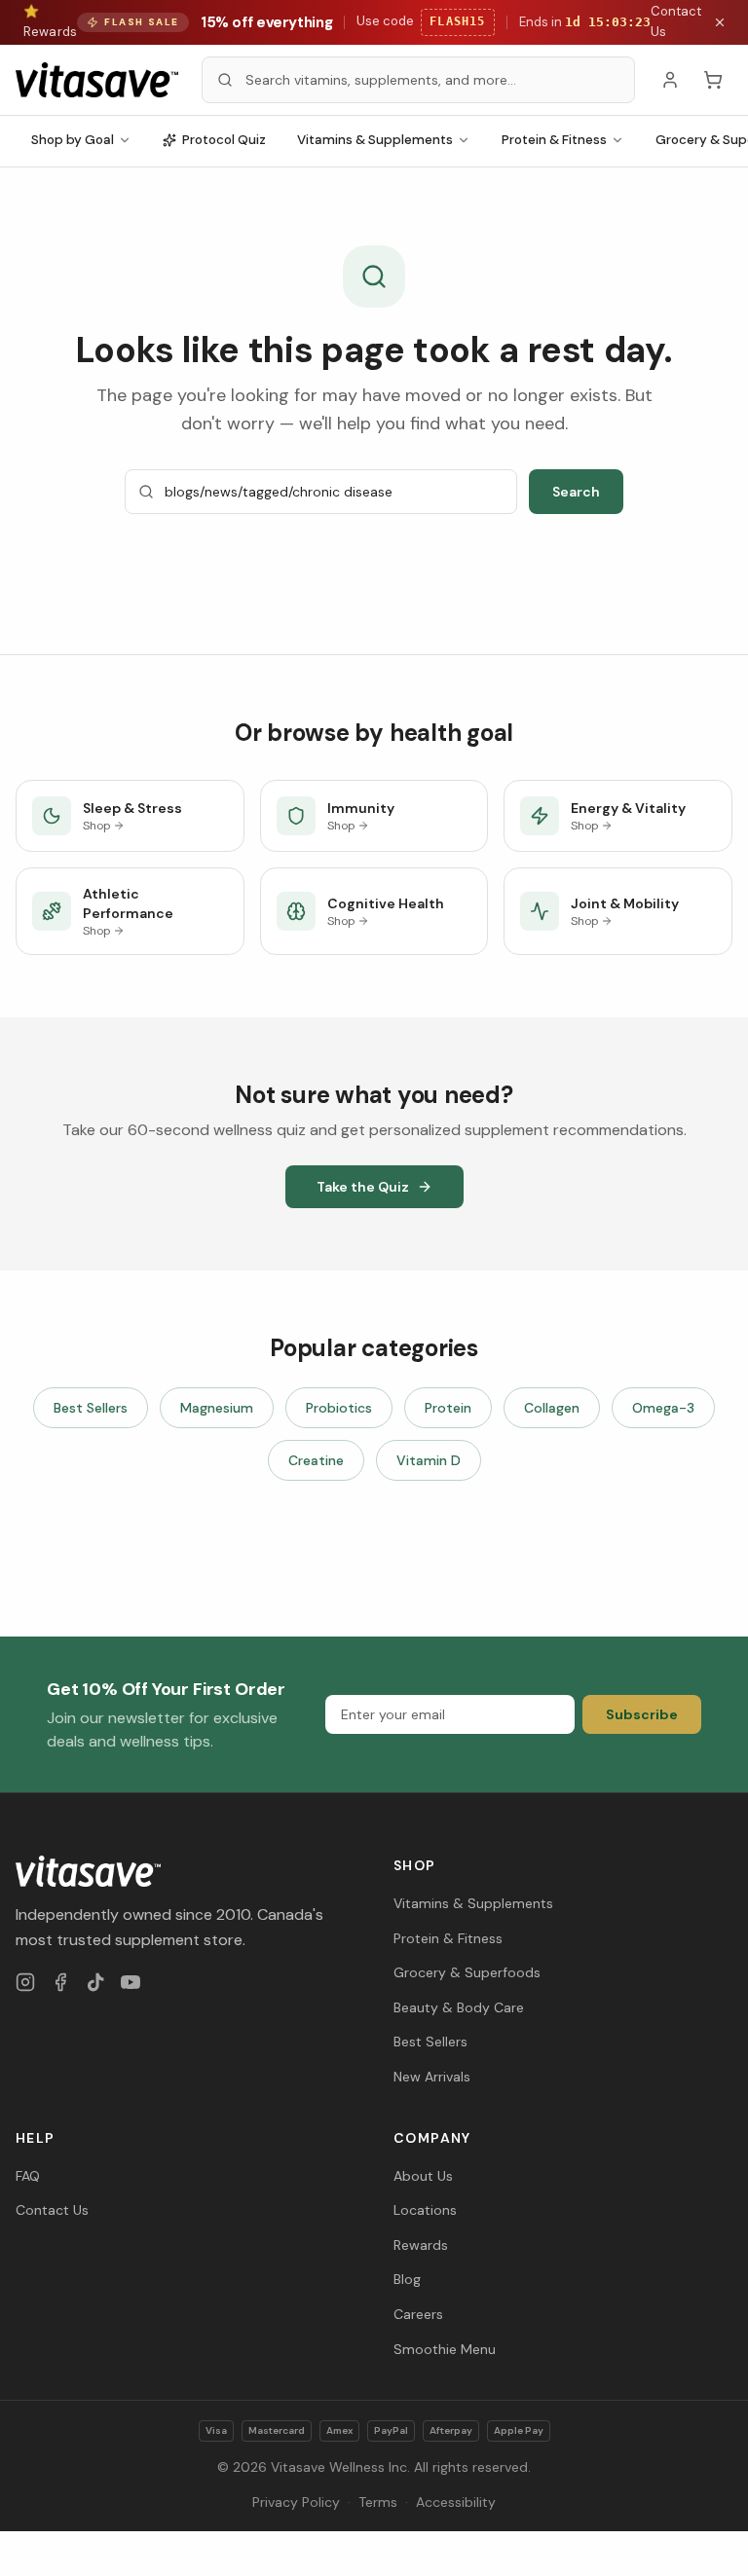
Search (576, 492)
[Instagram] (25, 1982)
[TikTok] (95, 1982)
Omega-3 (663, 1408)
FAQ (28, 2176)
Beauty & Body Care (459, 2007)
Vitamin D (429, 1460)
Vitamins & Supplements (375, 140)
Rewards (421, 2245)
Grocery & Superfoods (467, 1972)
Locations (425, 2210)
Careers (418, 2314)
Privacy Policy (296, 2502)
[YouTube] (131, 1982)
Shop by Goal (73, 140)
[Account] (670, 80)
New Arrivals (432, 2077)
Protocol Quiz (224, 140)
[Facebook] (60, 1982)
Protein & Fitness (554, 140)
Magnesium (217, 1408)
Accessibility (456, 2502)
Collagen (552, 1408)
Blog (407, 2279)
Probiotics (339, 1408)
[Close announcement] (720, 22)
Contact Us (676, 21)
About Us (423, 2176)
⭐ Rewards (50, 21)
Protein (448, 1408)
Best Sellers (91, 1408)
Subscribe (642, 1714)
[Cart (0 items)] (713, 80)
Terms (378, 2502)
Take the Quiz (363, 1187)
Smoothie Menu (445, 2349)
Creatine (316, 1460)
